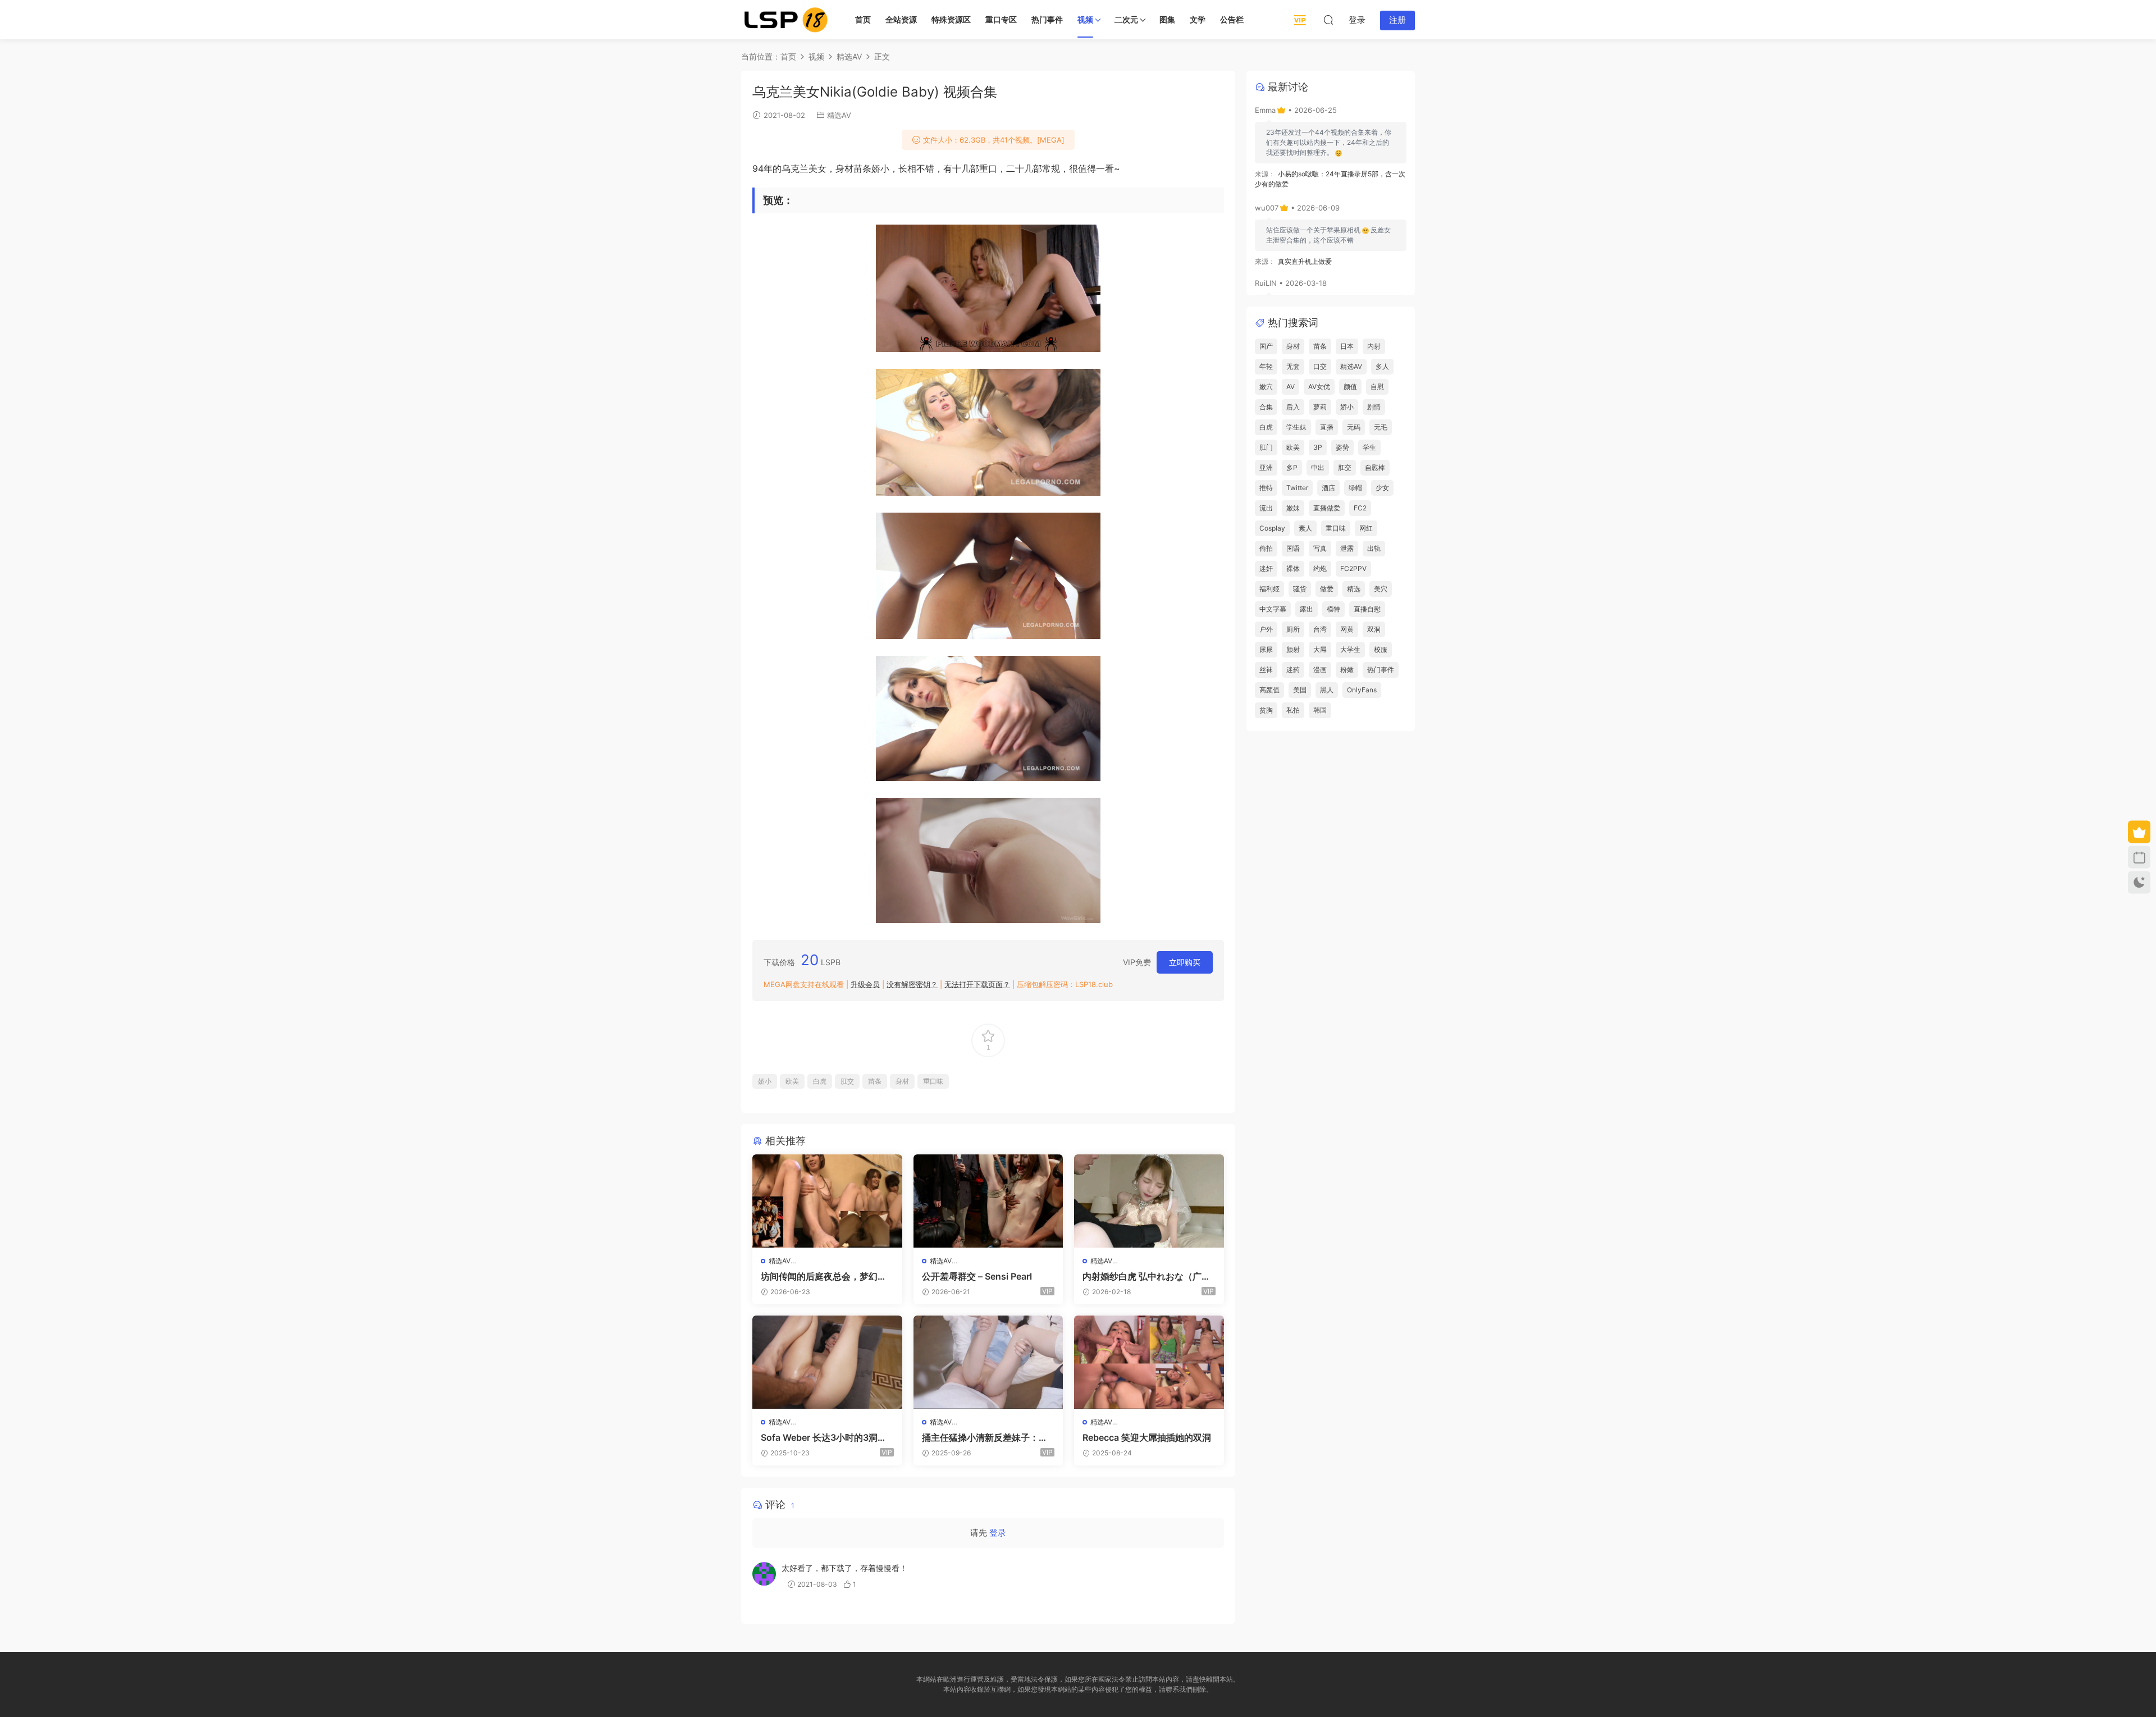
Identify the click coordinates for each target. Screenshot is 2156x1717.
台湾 (1320, 629)
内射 (1374, 346)
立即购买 (1185, 962)
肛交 (847, 1081)
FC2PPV (1353, 568)
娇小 (765, 1081)
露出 (1307, 609)
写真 (1320, 548)
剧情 (1374, 407)
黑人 (1327, 690)
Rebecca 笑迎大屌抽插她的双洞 (1147, 1437)
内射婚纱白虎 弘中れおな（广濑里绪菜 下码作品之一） (1146, 1276)
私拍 (1293, 710)
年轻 (1266, 366)
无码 (1354, 427)
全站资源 (901, 19)
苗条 (875, 1081)
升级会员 (865, 984)
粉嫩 (1347, 670)
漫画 (1320, 670)
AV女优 (1319, 387)
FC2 (1360, 508)
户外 (1266, 629)
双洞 (1374, 629)
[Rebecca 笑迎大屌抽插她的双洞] (1149, 1362)
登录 (998, 1533)
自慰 (1377, 387)
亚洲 (1266, 467)
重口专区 (1001, 19)
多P (1292, 467)
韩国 (1320, 710)
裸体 (1293, 568)
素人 (1305, 528)
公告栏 (1232, 19)
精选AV (839, 115)
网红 (1366, 528)
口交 (1320, 366)
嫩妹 (1293, 508)
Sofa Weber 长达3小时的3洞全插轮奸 (824, 1437)
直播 (1327, 427)
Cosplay (1272, 528)
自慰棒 (1375, 467)
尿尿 (1266, 649)
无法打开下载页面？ (977, 984)
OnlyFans (1362, 690)
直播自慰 (1367, 609)
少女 (1382, 488)
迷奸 (1266, 568)
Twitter (1297, 488)
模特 (1333, 609)
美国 (1300, 690)
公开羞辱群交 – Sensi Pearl (977, 1276)
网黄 (1347, 629)
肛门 (1266, 447)
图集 (1167, 19)
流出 (1266, 508)
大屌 (1320, 649)
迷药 (1293, 670)
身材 (902, 1081)
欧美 (792, 1081)
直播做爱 (1327, 508)
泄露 (1347, 548)
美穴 (1381, 589)
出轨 (1374, 548)
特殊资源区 (951, 19)
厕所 (1293, 629)
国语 (1293, 548)
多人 (1382, 366)
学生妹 (1296, 427)
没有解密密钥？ (912, 984)
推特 (1266, 488)
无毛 (1381, 427)
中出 (1318, 467)
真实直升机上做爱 (1305, 261)
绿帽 (1355, 488)
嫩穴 (1266, 387)
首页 (863, 19)
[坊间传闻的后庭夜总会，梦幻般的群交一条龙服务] (827, 1201)
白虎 (820, 1081)
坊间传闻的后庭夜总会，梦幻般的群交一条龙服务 (824, 1276)
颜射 (1293, 649)
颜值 (1350, 387)
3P (1318, 447)
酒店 (1328, 488)
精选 (1354, 589)
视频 (1085, 19)
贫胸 (1266, 710)
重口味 (933, 1081)
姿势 (1342, 447)
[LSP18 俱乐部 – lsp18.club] (786, 20)
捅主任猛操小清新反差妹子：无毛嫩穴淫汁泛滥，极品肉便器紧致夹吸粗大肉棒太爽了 (985, 1437)
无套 (1293, 366)
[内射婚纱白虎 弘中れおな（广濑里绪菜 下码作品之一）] (1149, 1201)
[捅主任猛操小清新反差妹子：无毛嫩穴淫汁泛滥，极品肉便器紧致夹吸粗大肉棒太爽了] (988, 1362)
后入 (1293, 407)
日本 (1347, 346)
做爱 (1327, 589)
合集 (1266, 407)
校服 (1381, 649)
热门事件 (1047, 19)
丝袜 (1266, 670)
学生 (1369, 447)
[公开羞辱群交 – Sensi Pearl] (988, 1201)
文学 (1198, 19)
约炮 (1320, 568)
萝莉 (1320, 407)
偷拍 (1266, 548)
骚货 (1300, 589)
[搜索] (1328, 20)
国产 (1266, 346)
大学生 (1350, 649)
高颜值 (1269, 690)
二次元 (1126, 19)
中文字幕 (1273, 609)
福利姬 (1269, 589)
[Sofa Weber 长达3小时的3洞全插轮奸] (827, 1362)
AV (1291, 387)
